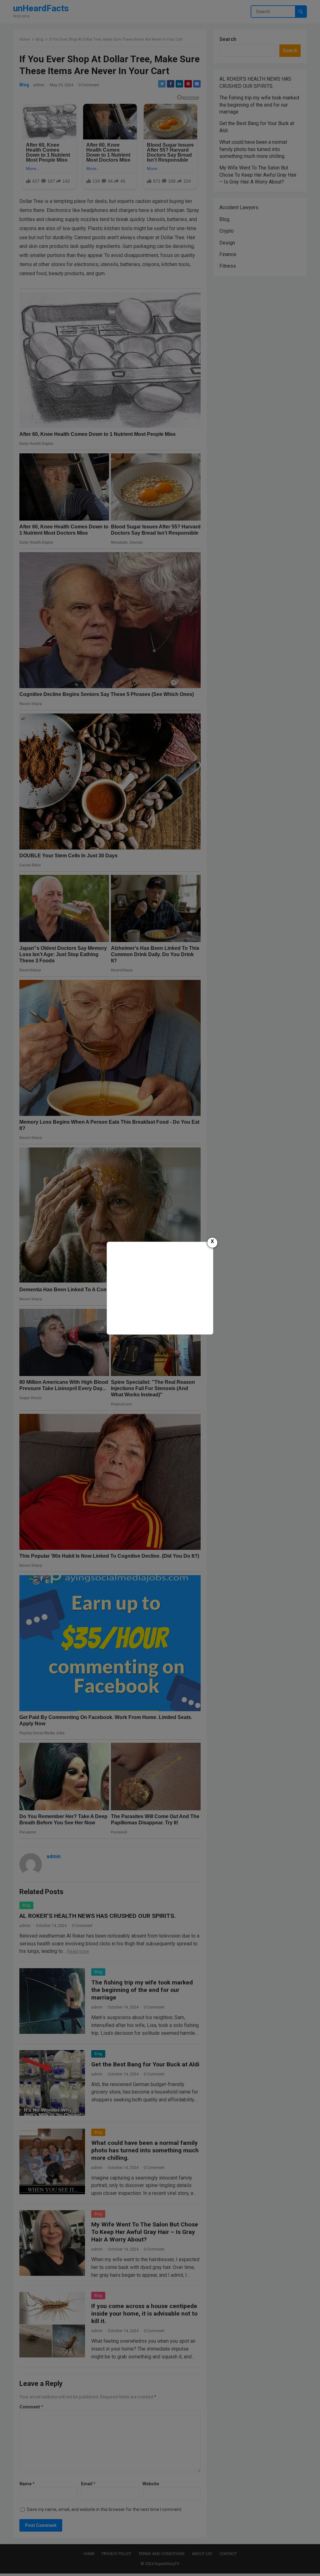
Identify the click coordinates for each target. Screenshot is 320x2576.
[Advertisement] (160, 1287)
